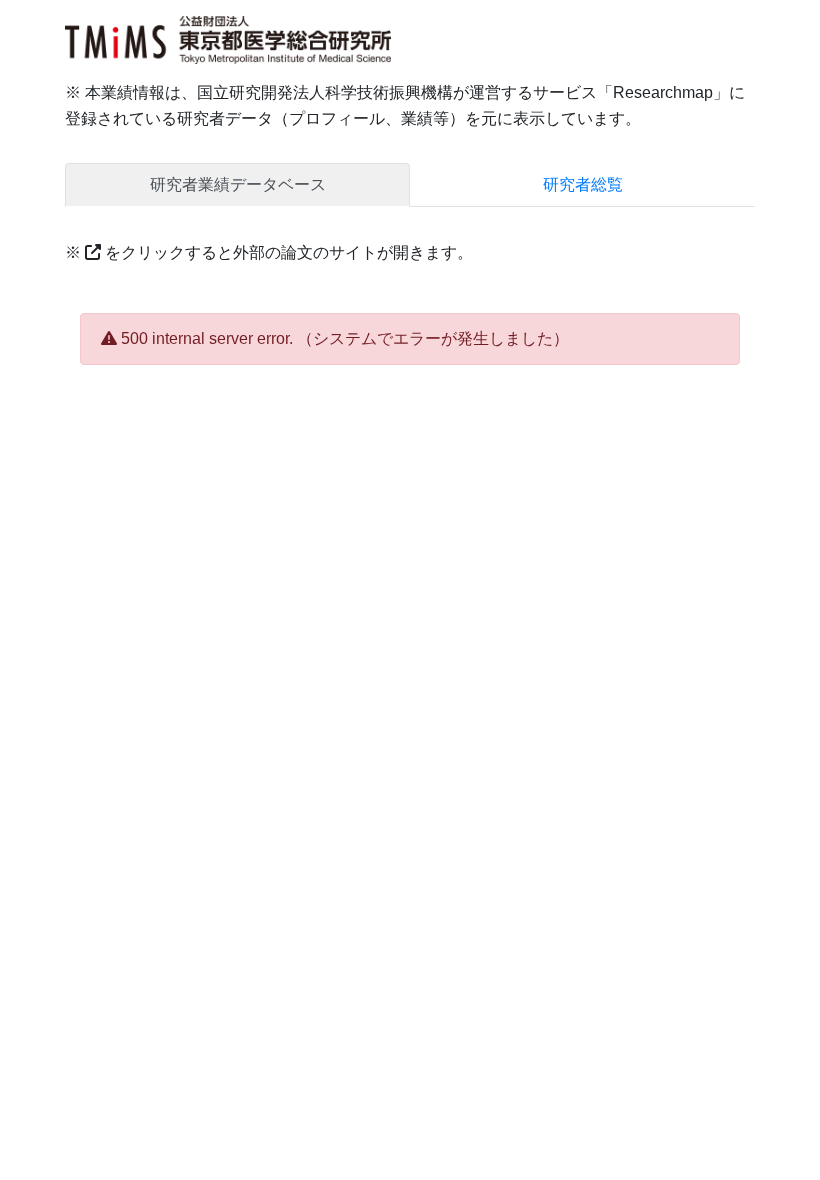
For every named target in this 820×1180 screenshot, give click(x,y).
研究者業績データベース (238, 184)
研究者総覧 (583, 184)
